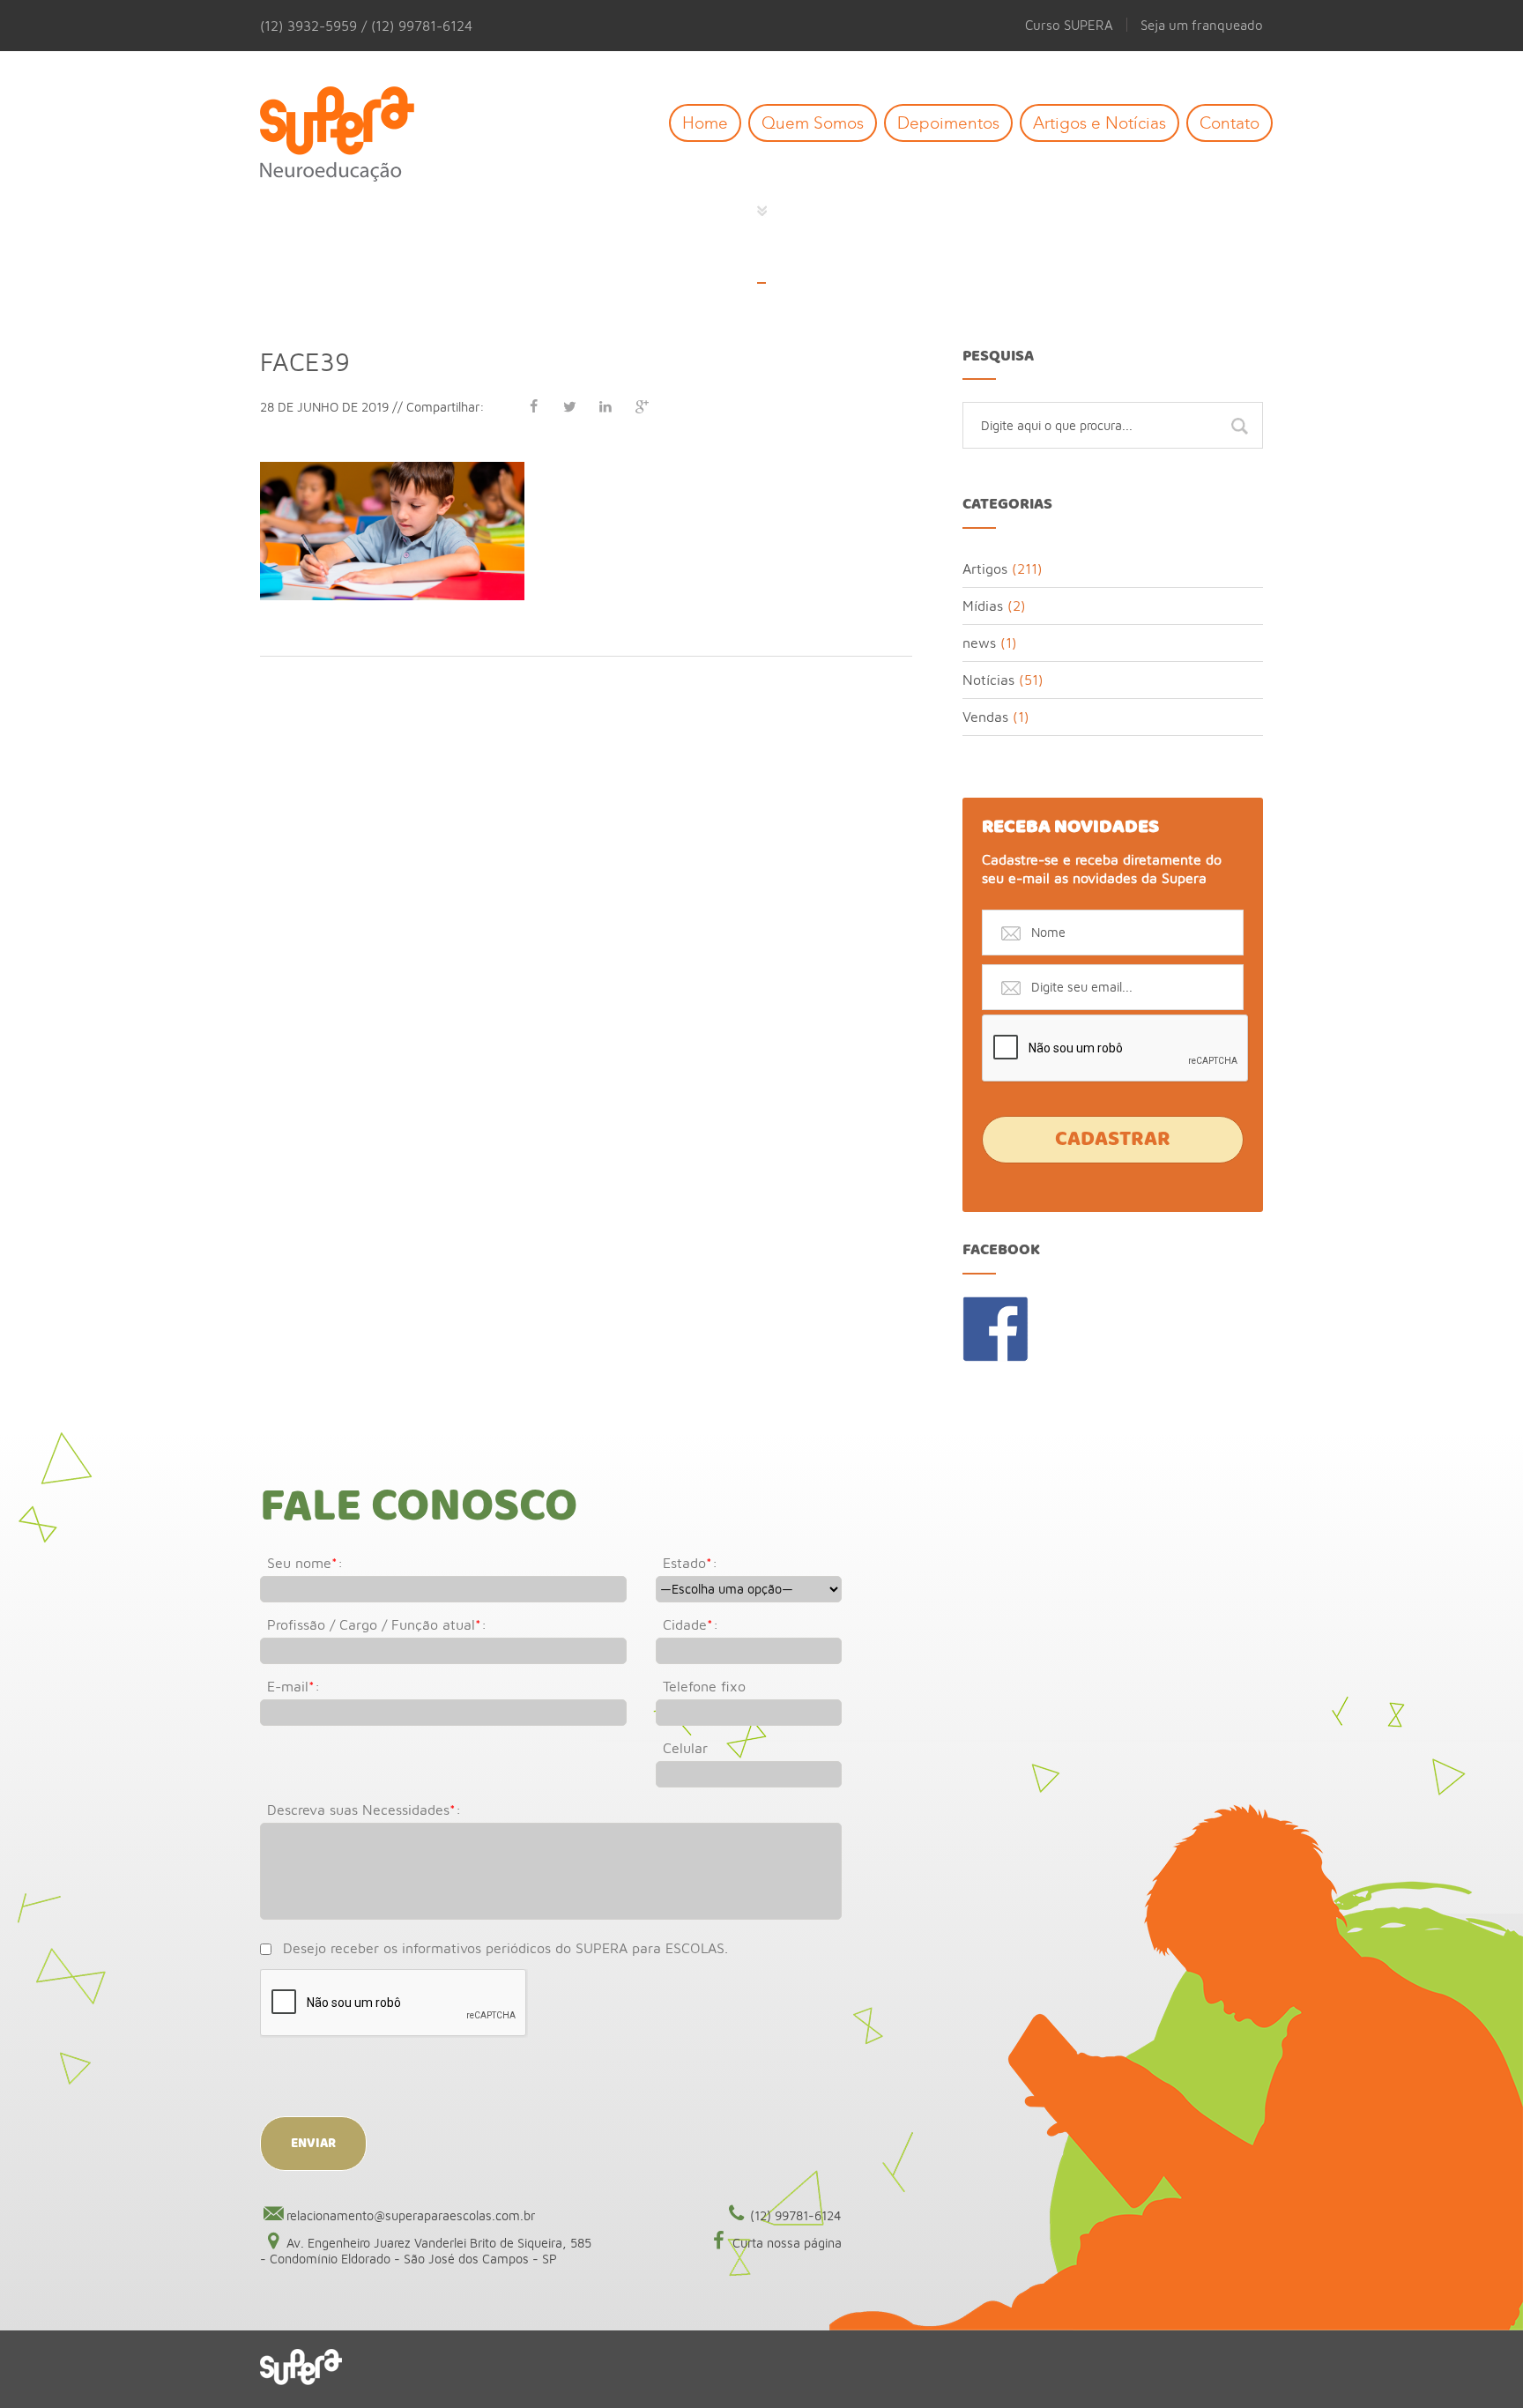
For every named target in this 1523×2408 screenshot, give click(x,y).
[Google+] (642, 406)
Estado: (690, 1563)
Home (705, 123)
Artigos (985, 569)
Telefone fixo (704, 1686)
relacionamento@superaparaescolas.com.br (411, 2215)
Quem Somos (813, 123)
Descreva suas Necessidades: (364, 1810)
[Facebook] (533, 406)
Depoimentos (948, 123)
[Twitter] (569, 406)
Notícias (988, 680)
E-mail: (293, 1686)
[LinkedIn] (605, 406)
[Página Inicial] (350, 135)
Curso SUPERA (1069, 25)
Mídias (983, 606)
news (979, 643)
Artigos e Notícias (1100, 123)
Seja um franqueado (1202, 25)
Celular (685, 1748)
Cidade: (691, 1624)
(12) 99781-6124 (796, 2215)
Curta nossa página (787, 2243)
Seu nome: (305, 1563)
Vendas (985, 717)
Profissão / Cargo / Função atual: (377, 1624)
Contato (1230, 123)
